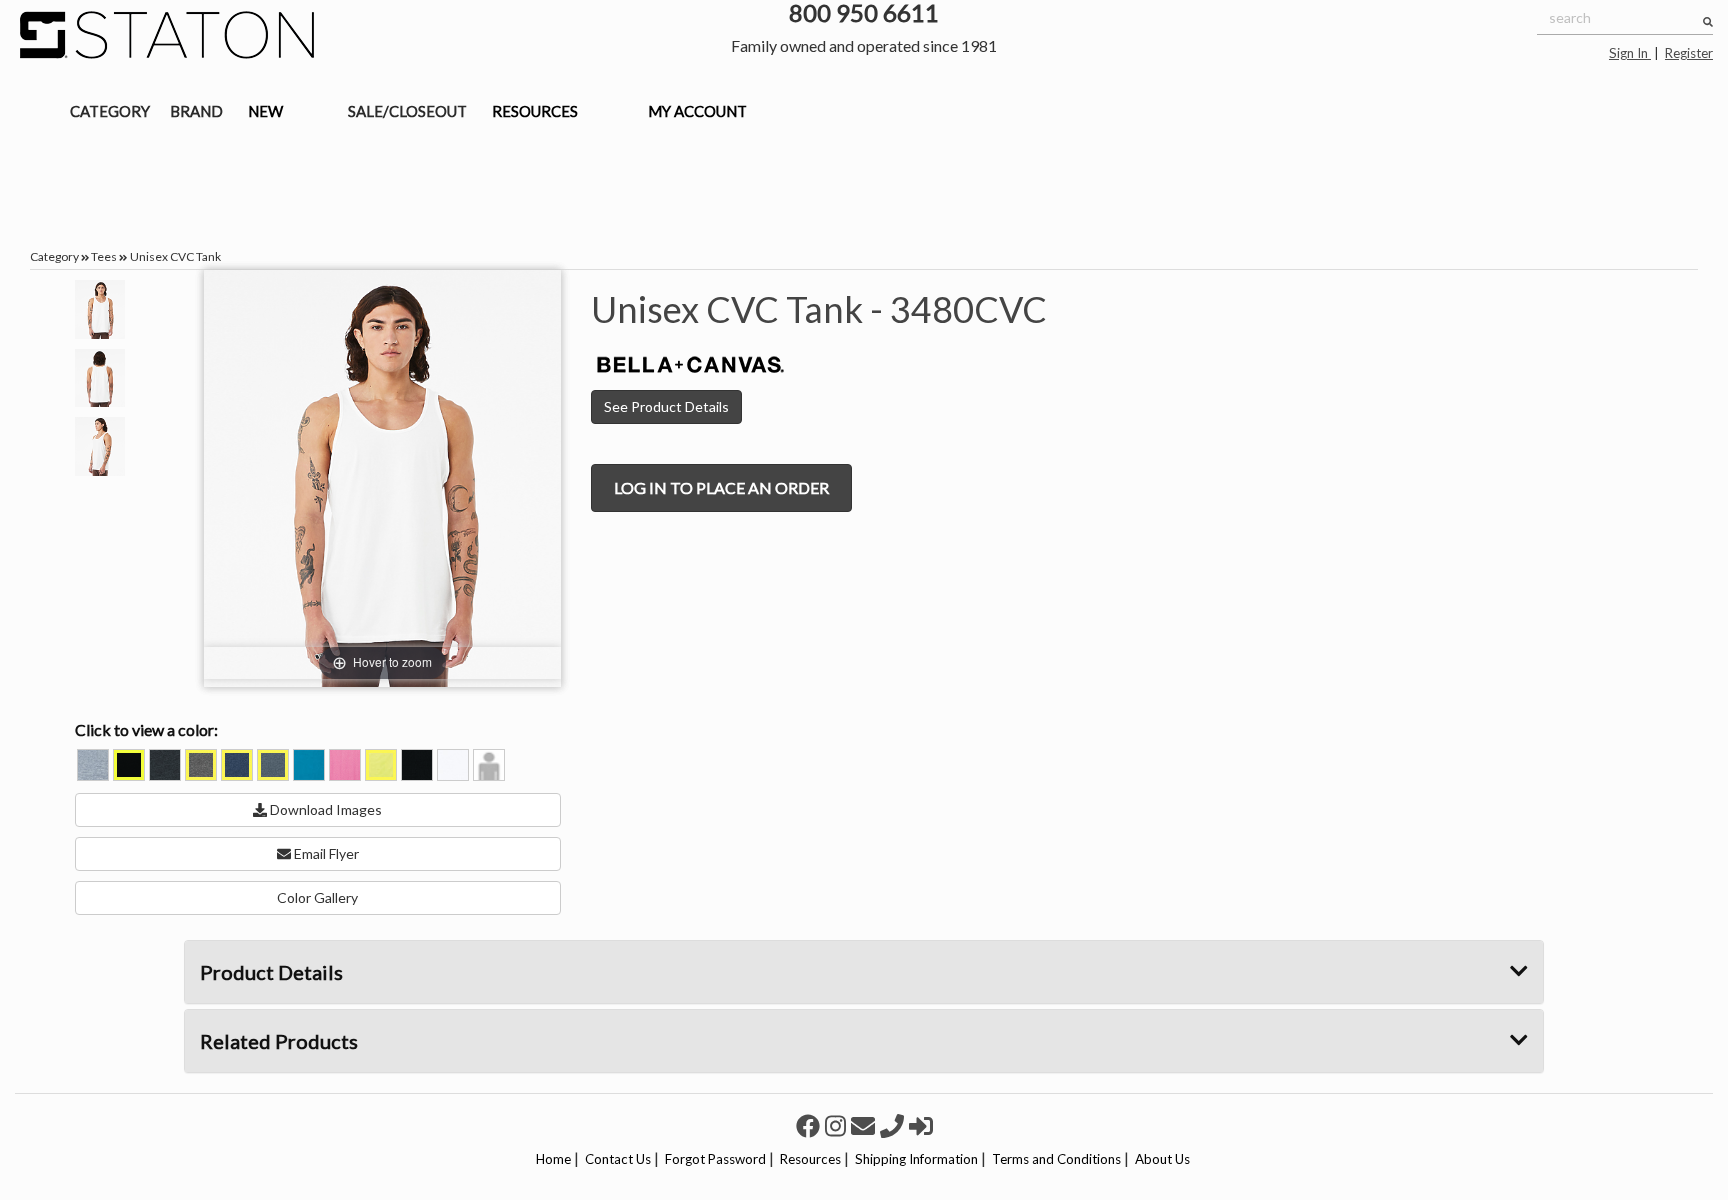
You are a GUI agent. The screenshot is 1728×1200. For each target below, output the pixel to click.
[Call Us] (894, 1125)
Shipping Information (916, 1159)
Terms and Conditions (1056, 1159)
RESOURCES (535, 111)
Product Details (271, 972)
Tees (104, 256)
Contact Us (618, 1159)
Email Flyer (325, 853)
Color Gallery (317, 897)
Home (553, 1159)
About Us (1162, 1159)
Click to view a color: (146, 729)
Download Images (324, 809)
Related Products (279, 1041)
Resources (810, 1159)
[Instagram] (838, 1125)
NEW (265, 111)
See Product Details (666, 406)
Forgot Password (715, 1159)
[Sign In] (921, 1125)
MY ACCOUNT (697, 111)
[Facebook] (810, 1125)
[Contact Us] (865, 1125)
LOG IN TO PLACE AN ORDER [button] (721, 487)
